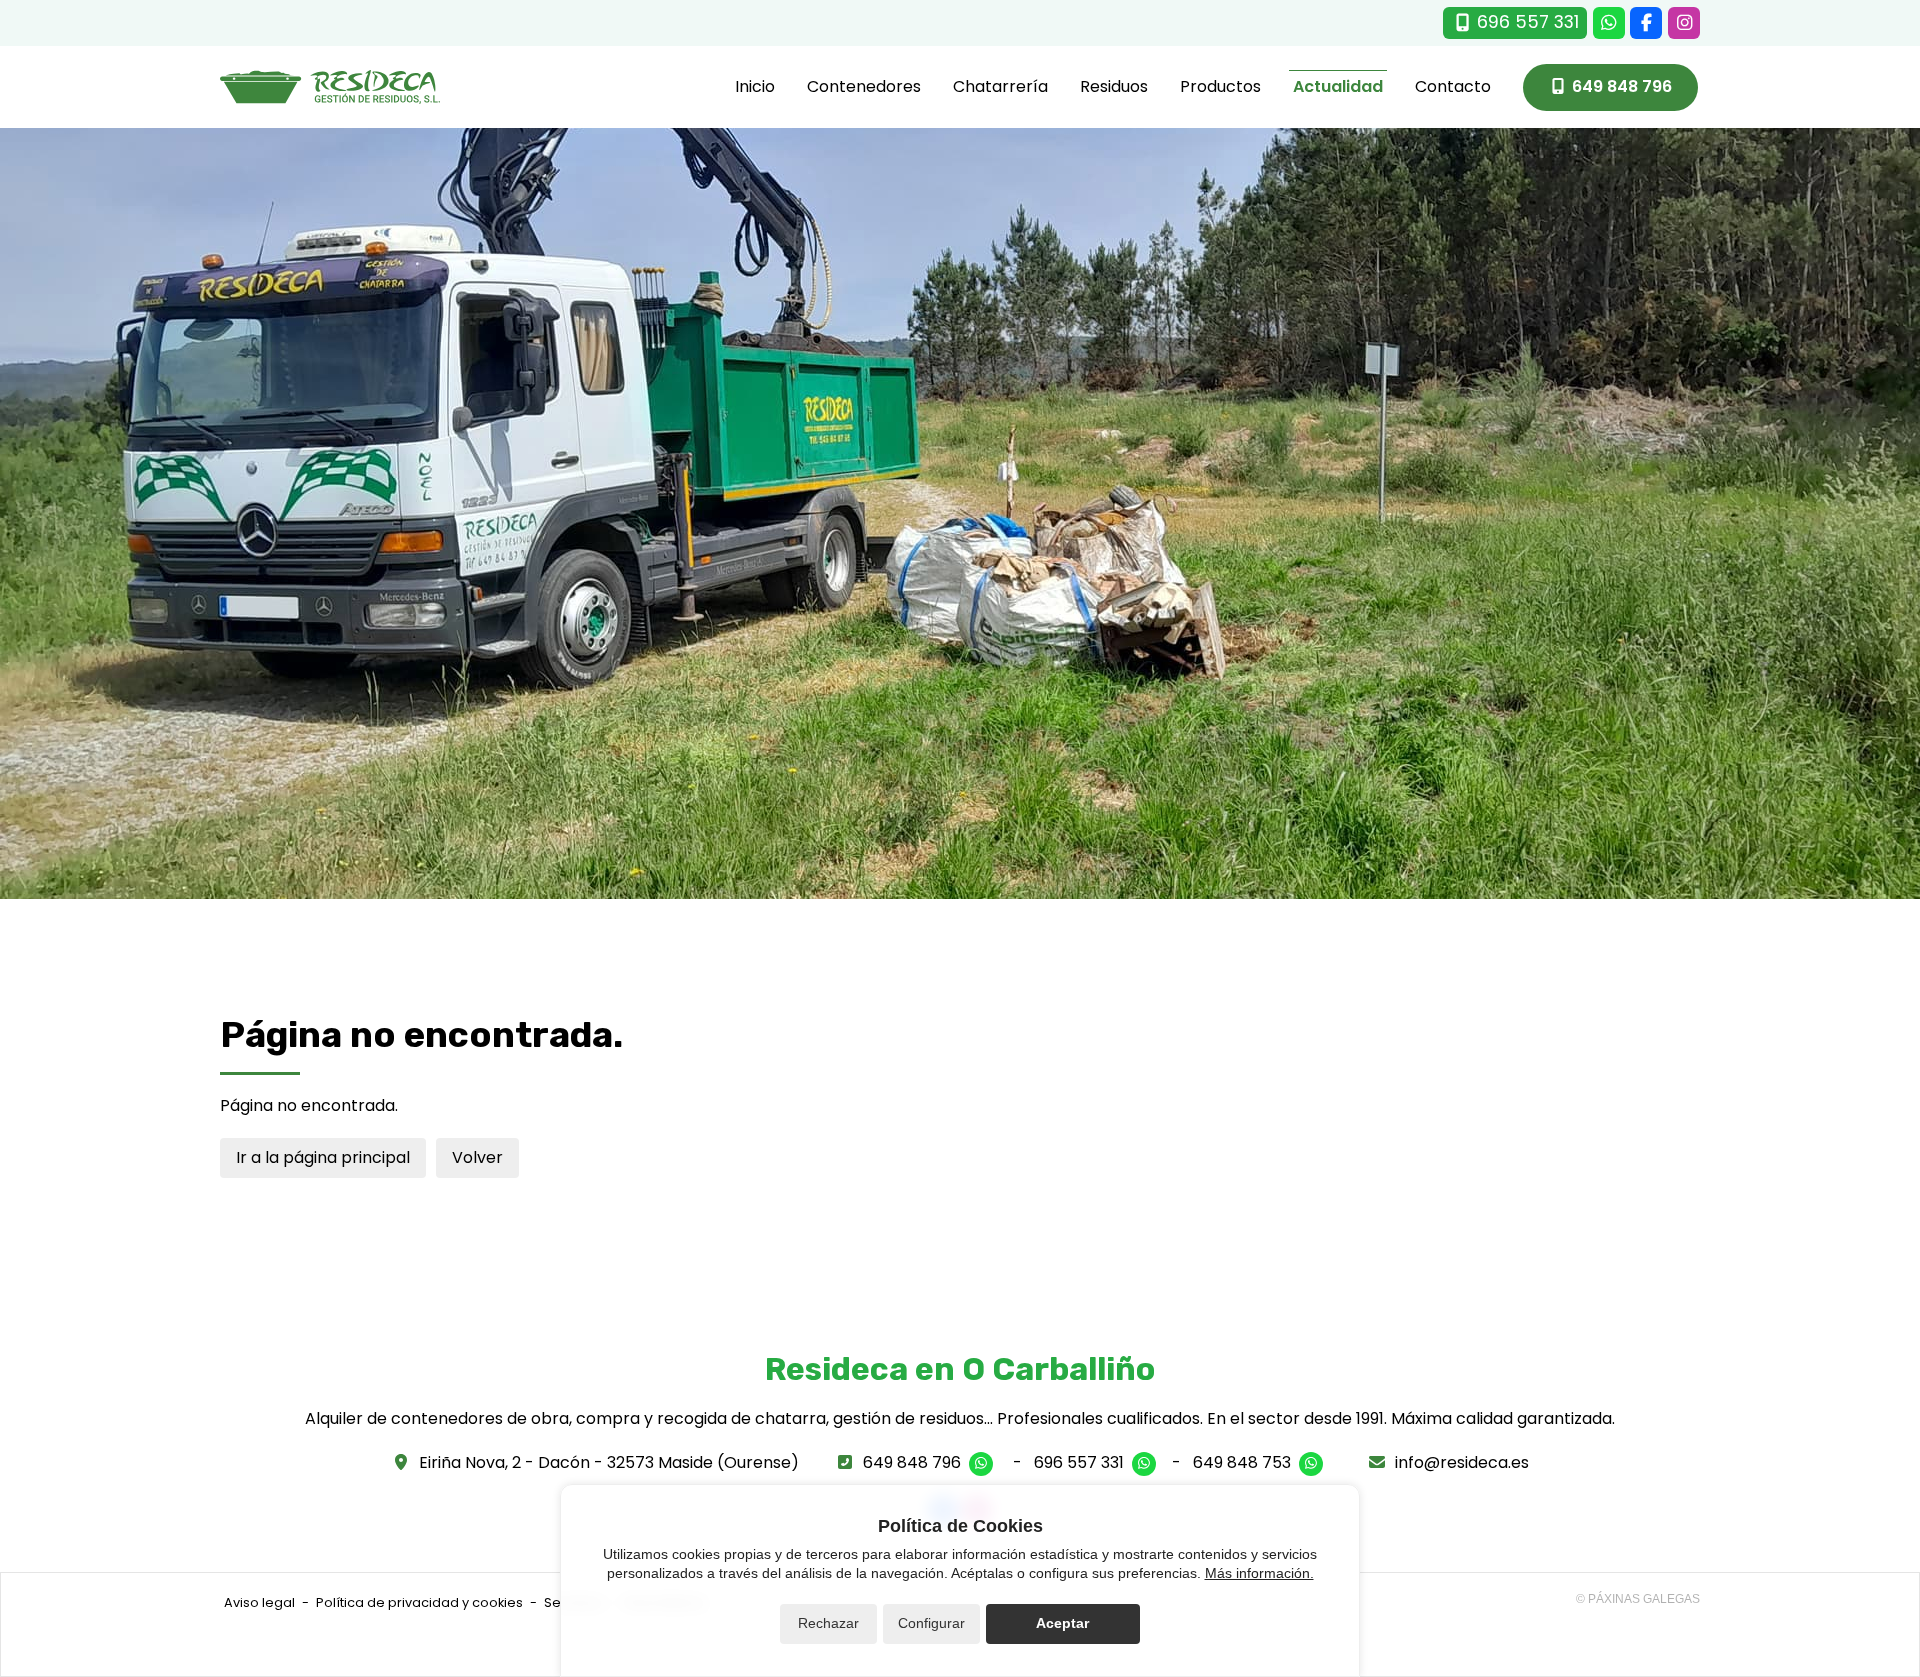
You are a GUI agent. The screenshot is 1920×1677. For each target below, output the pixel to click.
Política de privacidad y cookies (419, 1602)
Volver (477, 1157)
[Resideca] (330, 87)
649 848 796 (912, 1462)
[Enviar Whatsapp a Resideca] (1609, 23)
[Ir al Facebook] (1646, 23)
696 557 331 (1079, 1462)
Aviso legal (259, 1602)
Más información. (1259, 1573)
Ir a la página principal (323, 1157)
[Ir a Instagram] (1684, 23)
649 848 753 (1242, 1462)
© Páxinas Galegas (1638, 1599)
